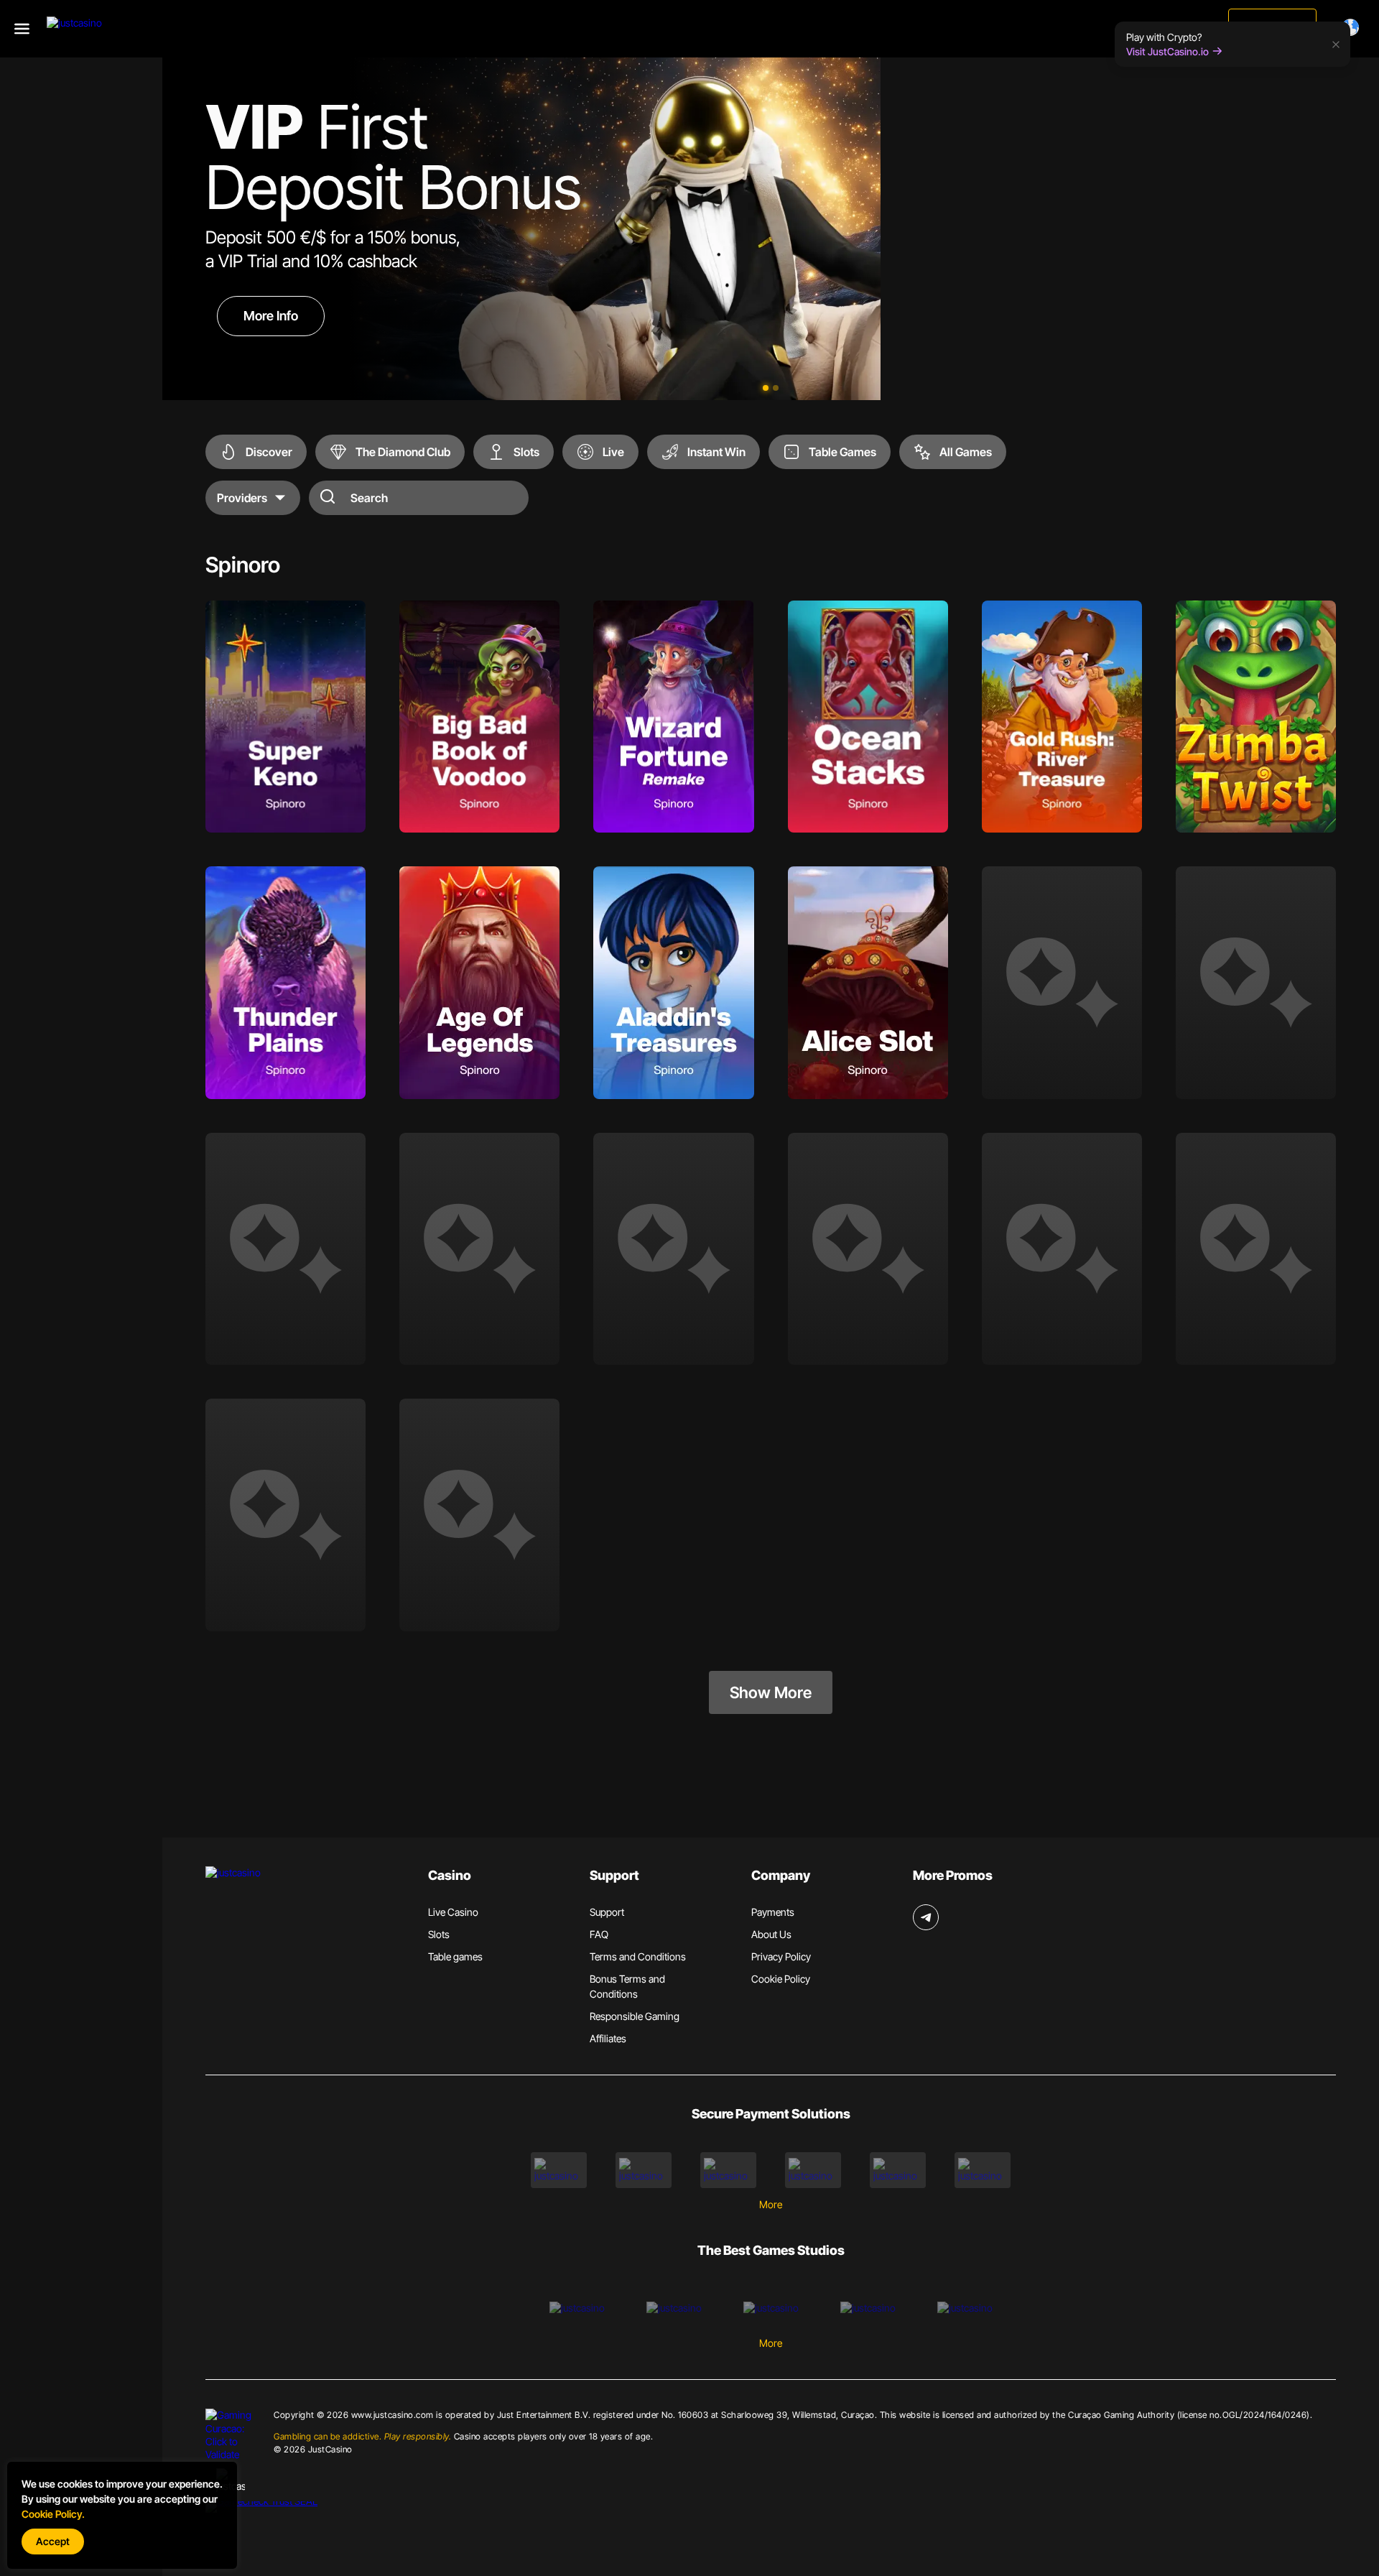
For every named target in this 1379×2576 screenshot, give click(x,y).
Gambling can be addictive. (362, 2436)
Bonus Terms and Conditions (627, 1986)
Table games (455, 1956)
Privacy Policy (781, 1956)
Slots (439, 1934)
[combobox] (1353, 27)
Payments (773, 1912)
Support (607, 1912)
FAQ (599, 1934)
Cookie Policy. (53, 2514)
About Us (771, 1934)
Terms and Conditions (638, 1956)
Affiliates (608, 2038)
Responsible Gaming (635, 2016)
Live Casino (453, 1912)
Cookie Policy (781, 1979)
